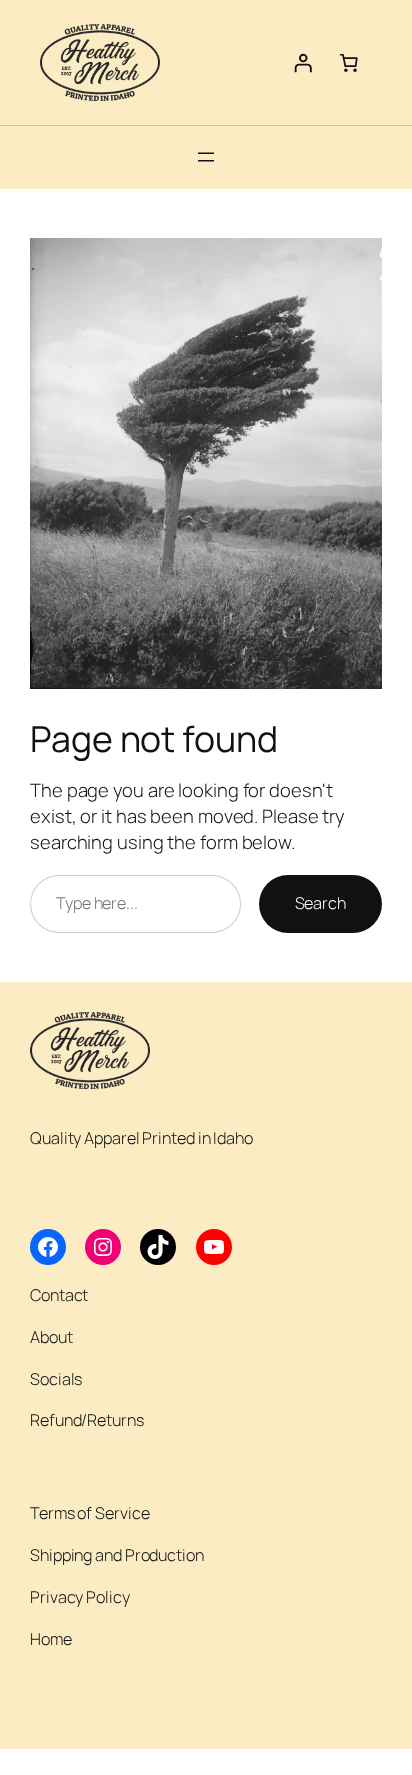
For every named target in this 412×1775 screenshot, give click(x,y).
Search (320, 903)
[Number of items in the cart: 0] (349, 62)
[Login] (303, 62)
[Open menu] (206, 157)
